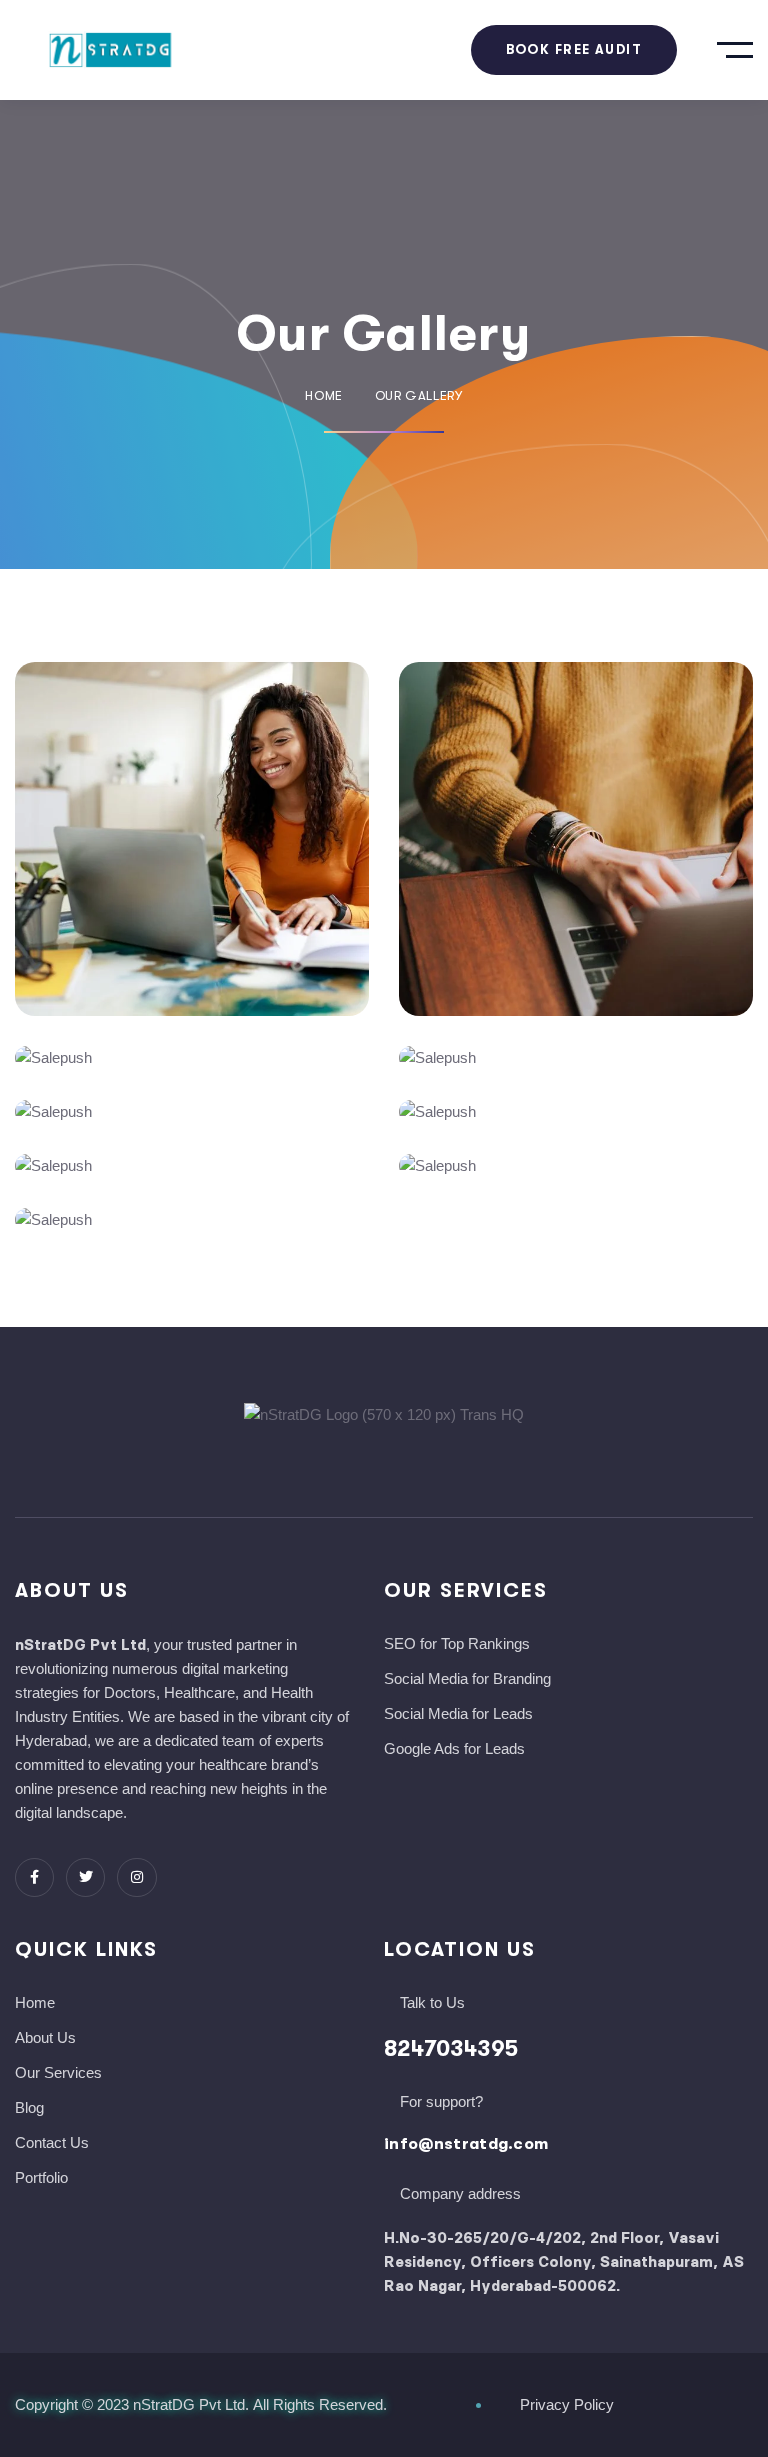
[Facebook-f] (34, 1877)
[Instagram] (136, 1877)
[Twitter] (85, 1877)
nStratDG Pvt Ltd (189, 2404)
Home (324, 395)
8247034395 (451, 2048)
